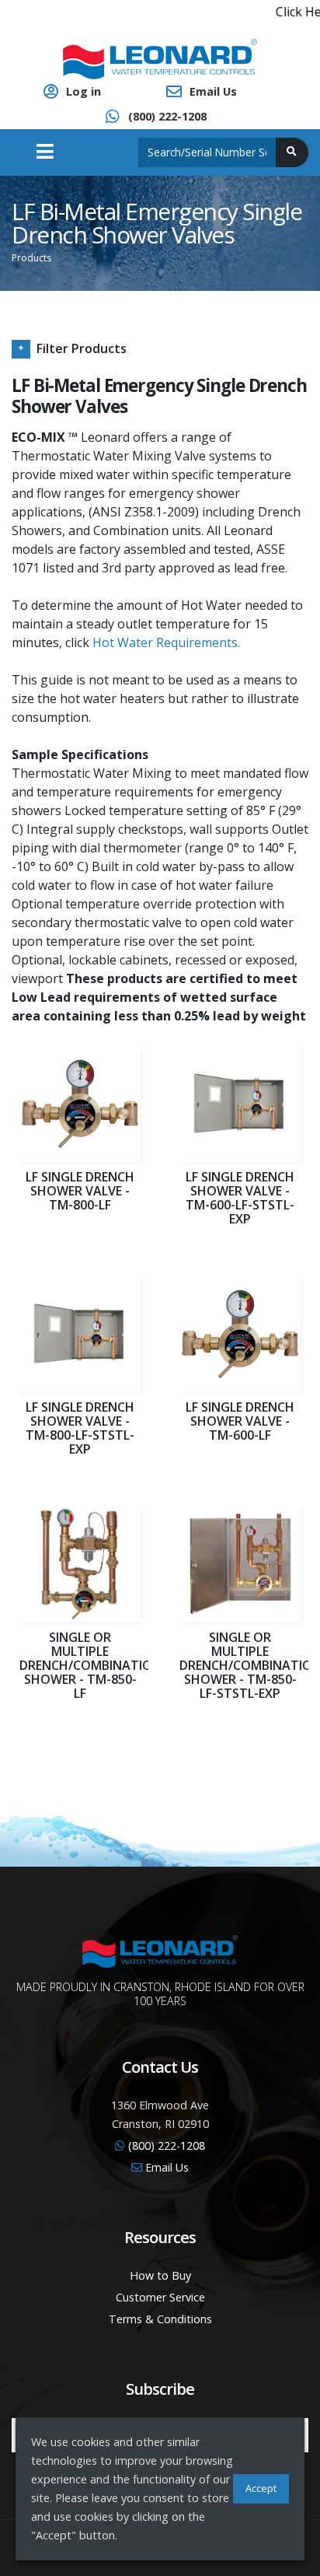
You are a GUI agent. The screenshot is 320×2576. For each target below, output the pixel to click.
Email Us (213, 91)
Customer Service (160, 2297)
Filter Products (82, 348)
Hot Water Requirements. (166, 642)
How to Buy (160, 2275)
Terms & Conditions (160, 2319)
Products (31, 258)
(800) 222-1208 (167, 116)
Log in (83, 91)
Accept (261, 2488)
